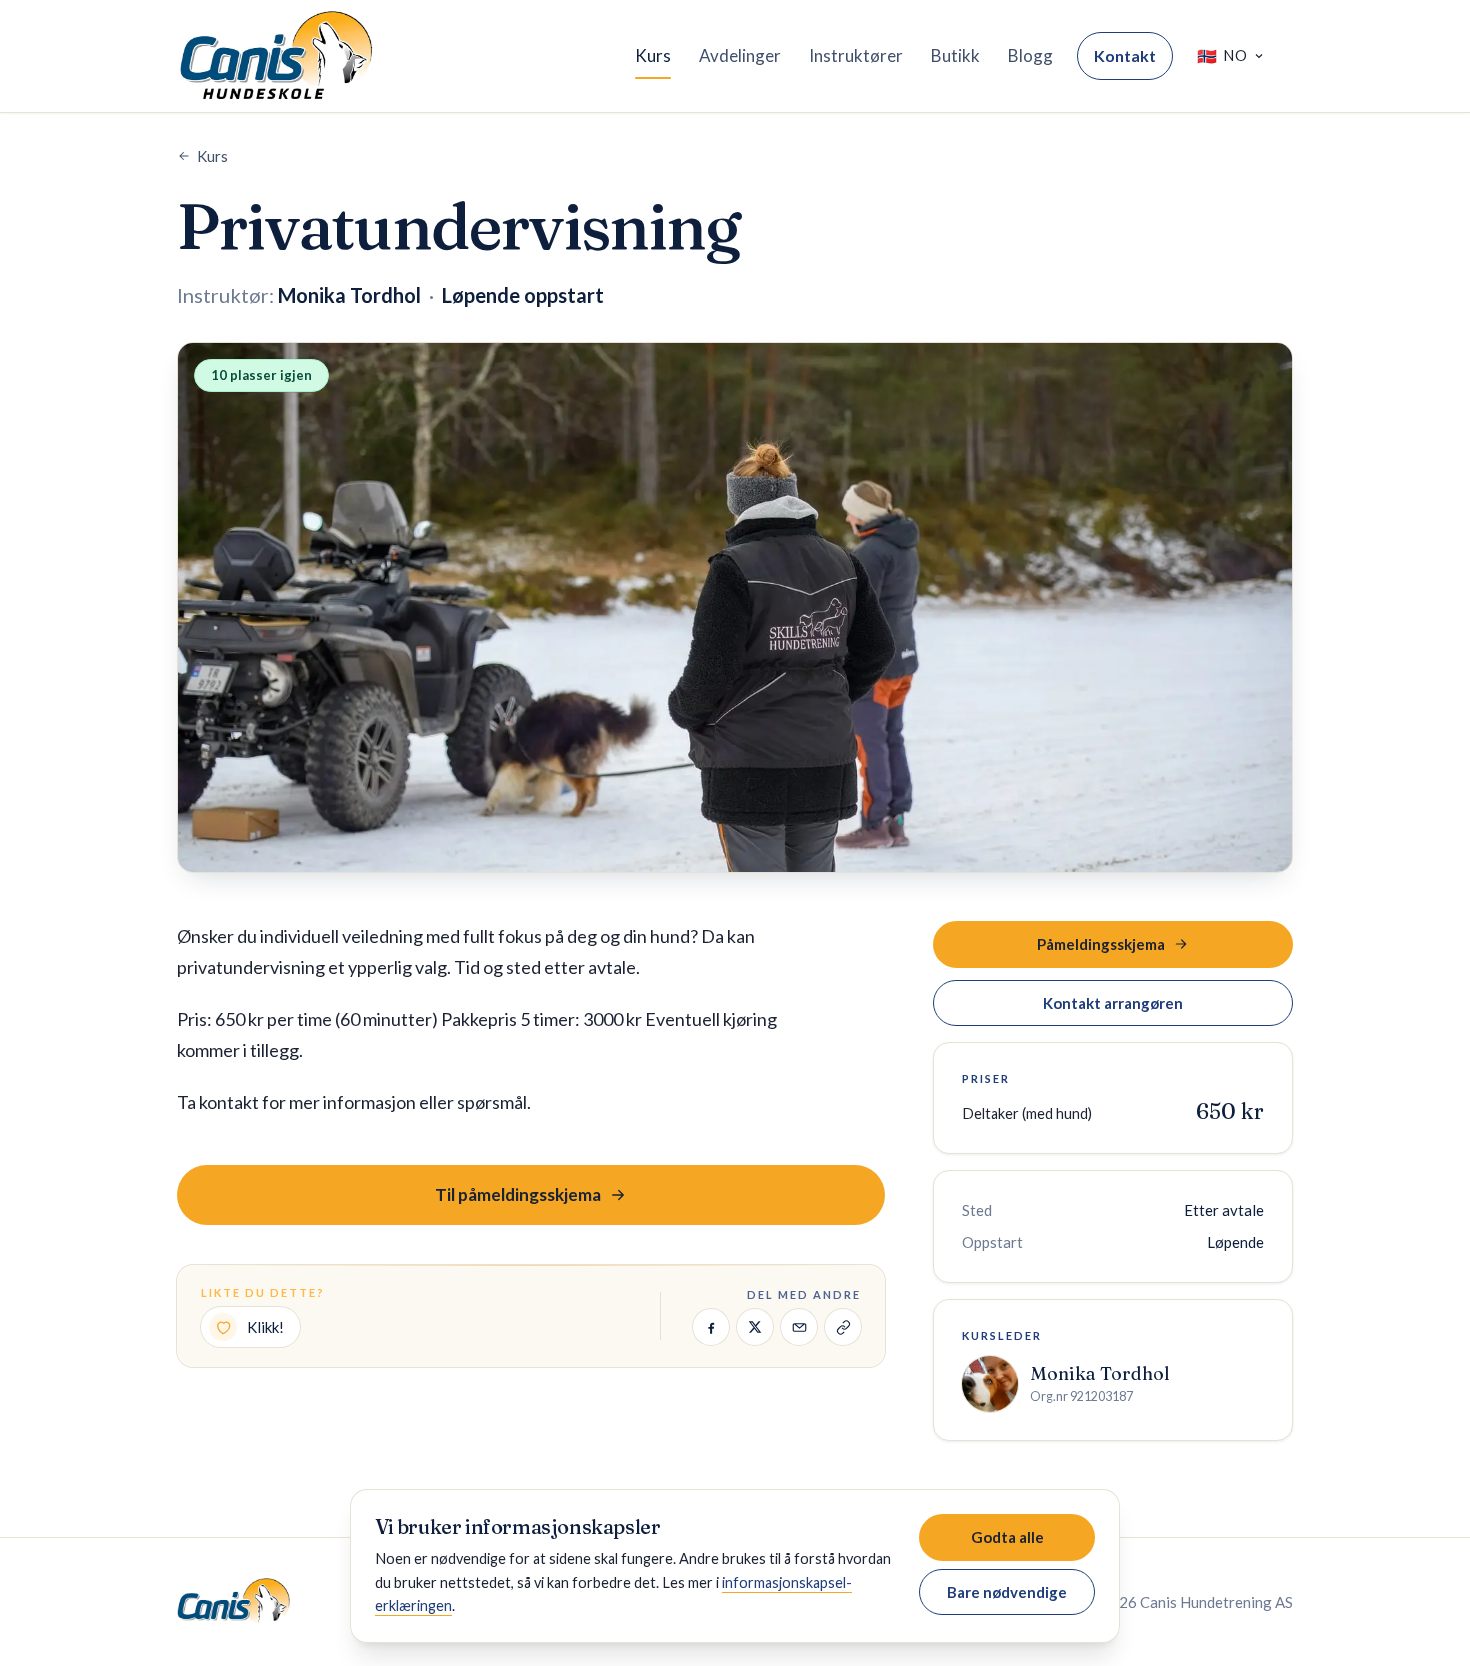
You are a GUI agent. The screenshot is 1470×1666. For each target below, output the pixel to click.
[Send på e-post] (799, 1327)
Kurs (653, 55)
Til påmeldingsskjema (518, 1194)
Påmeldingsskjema (1101, 944)
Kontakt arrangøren (1113, 1003)
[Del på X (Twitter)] (755, 1327)
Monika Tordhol (1100, 1373)
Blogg (1030, 55)
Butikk (955, 55)
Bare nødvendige (1007, 1592)
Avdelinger (740, 55)
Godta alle (1007, 1537)
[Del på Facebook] (711, 1327)
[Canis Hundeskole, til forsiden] (276, 56)
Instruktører (856, 55)
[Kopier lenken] (843, 1327)
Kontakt (1125, 55)
